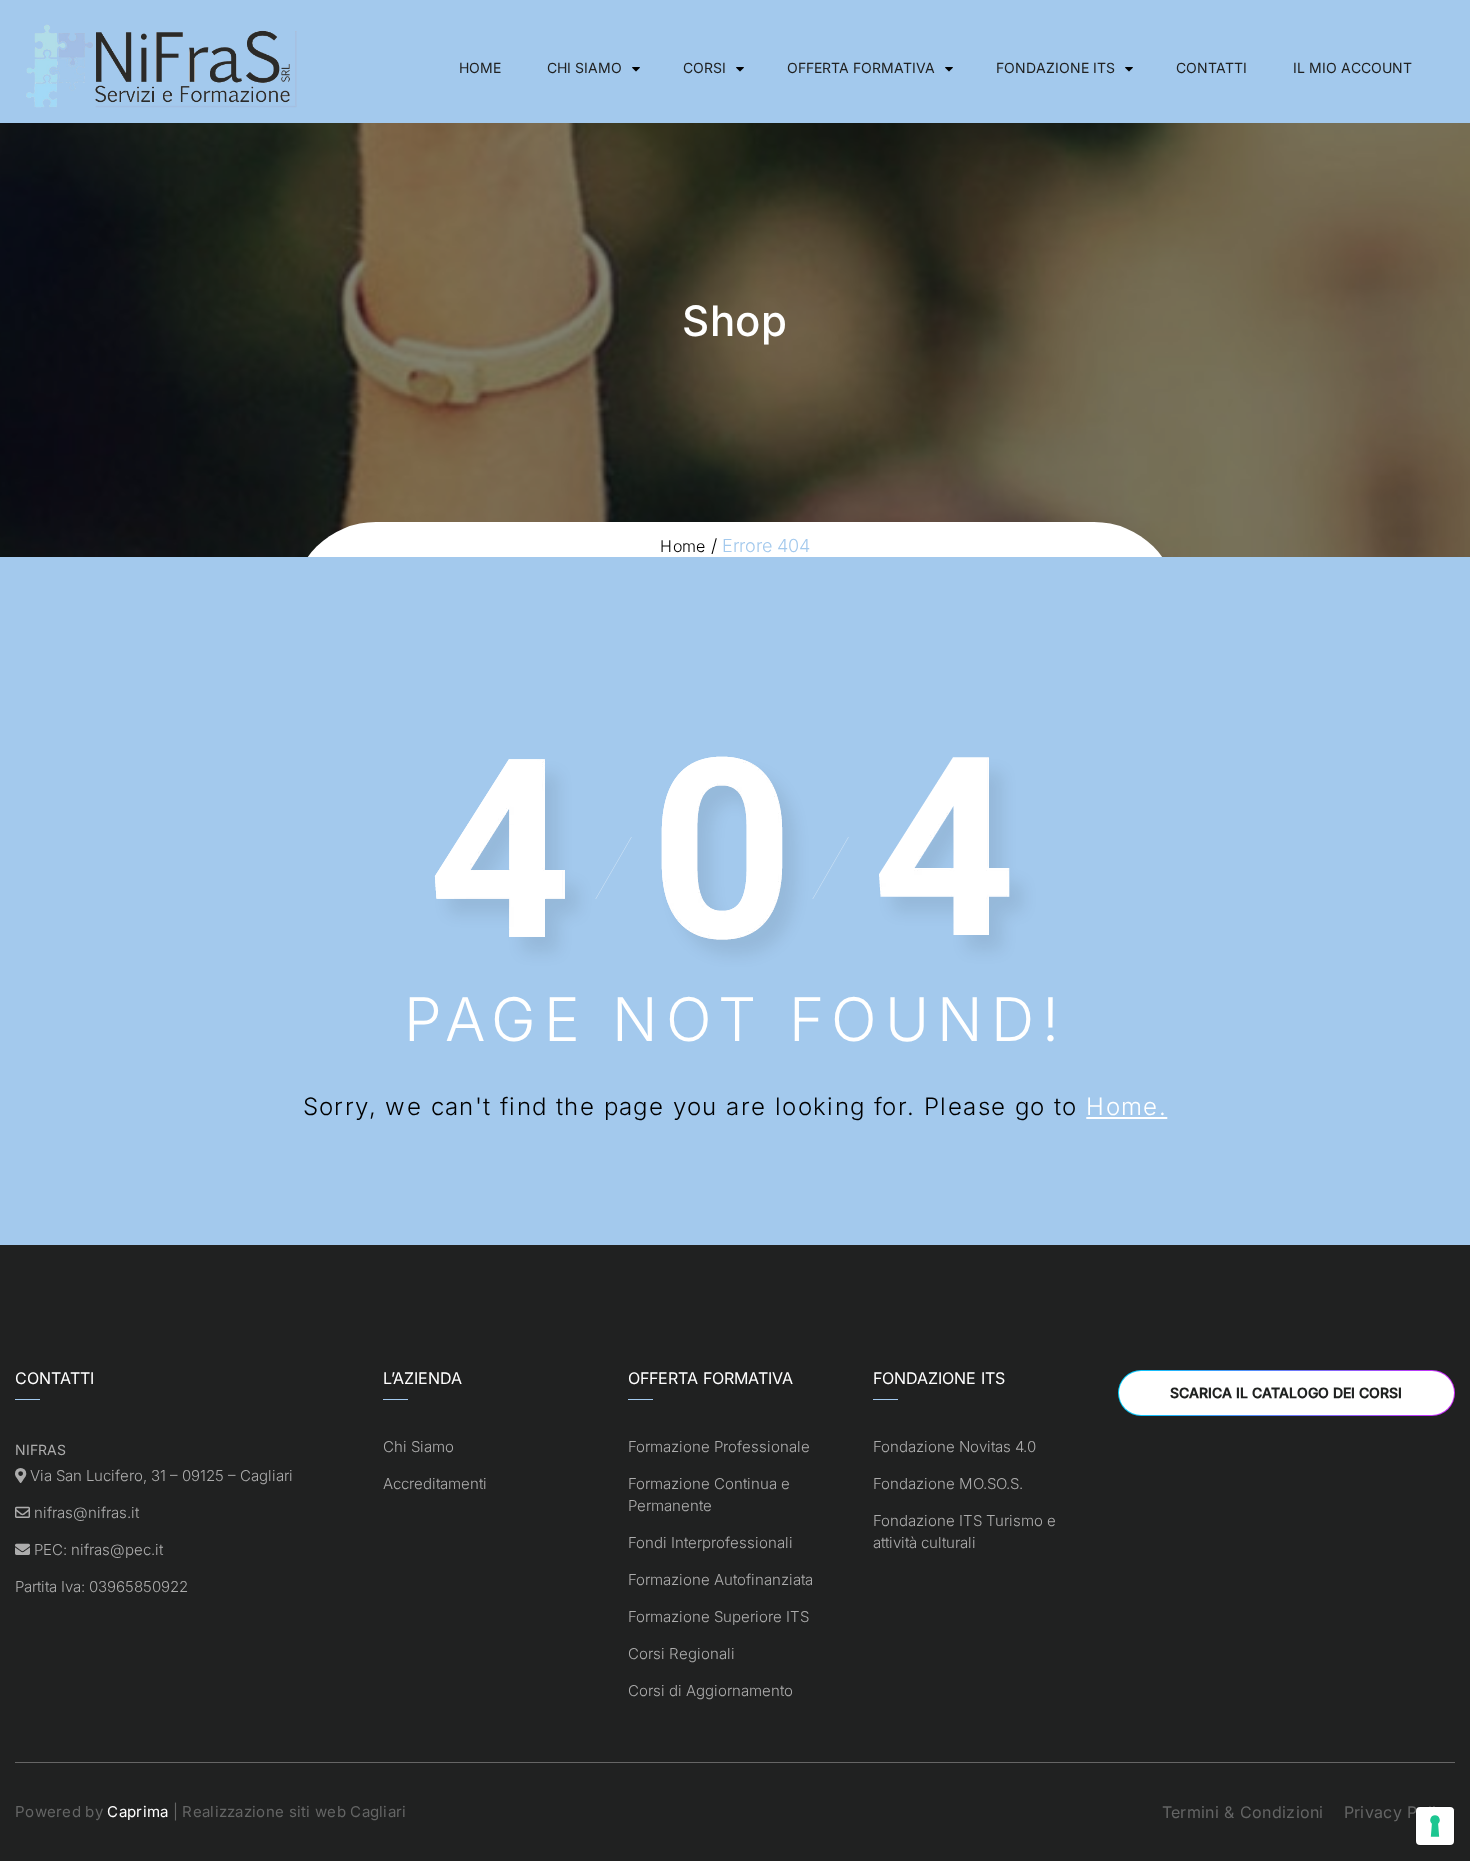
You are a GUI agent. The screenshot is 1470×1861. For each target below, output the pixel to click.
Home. (1126, 1106)
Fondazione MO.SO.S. (948, 1483)
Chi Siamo (584, 67)
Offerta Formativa (861, 67)
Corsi (704, 67)
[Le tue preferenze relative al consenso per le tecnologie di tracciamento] (1435, 1826)
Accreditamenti (435, 1483)
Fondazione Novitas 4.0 (954, 1446)
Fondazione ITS (1055, 67)
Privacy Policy (1399, 1812)
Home (480, 67)
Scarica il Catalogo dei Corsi (1286, 1392)
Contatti (1211, 67)
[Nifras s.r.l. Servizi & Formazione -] (165, 67)
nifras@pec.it (117, 1549)
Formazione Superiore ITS (718, 1616)
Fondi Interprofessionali (710, 1542)
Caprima (137, 1811)
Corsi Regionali (681, 1653)
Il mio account (1352, 67)
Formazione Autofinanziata (720, 1579)
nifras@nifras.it (86, 1512)
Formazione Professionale (719, 1446)
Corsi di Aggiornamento (710, 1690)
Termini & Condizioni (1243, 1812)
